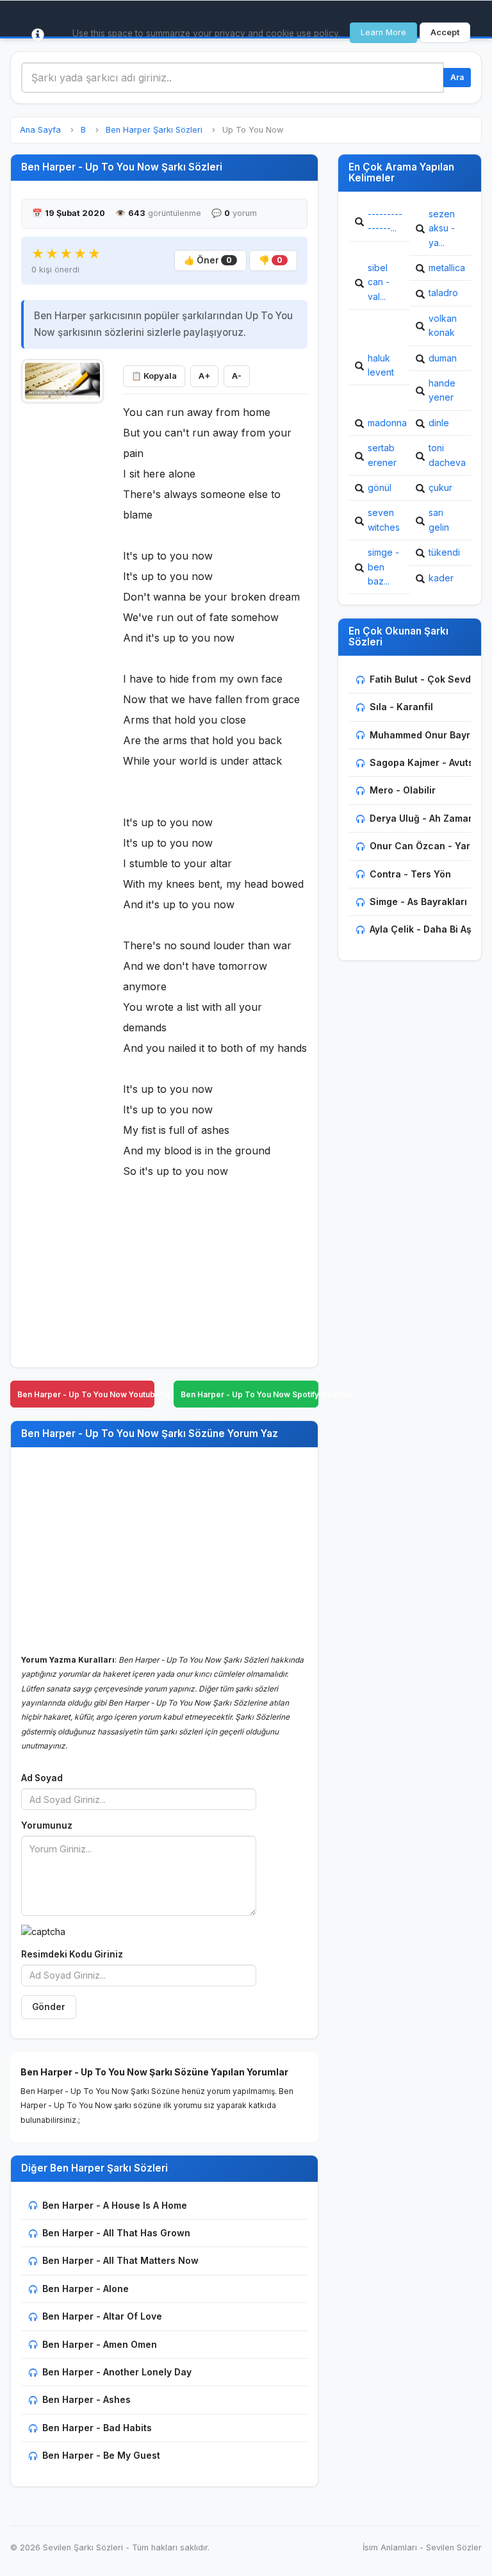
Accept (445, 32)
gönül (380, 487)
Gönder (49, 2007)
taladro (443, 293)
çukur (440, 487)
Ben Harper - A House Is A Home (115, 2205)
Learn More (383, 32)
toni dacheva (447, 455)
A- (237, 376)
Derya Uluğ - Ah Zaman (422, 818)
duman (443, 358)
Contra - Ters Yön (410, 874)
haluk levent (381, 365)
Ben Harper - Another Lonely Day (117, 2372)
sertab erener (382, 455)
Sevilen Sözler (454, 2547)
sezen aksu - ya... (442, 228)
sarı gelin (439, 519)
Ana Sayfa (40, 130)
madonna (387, 423)
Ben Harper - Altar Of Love (102, 2316)
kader (441, 578)
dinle (439, 423)
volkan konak (443, 325)
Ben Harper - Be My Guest (101, 2455)
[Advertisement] (62, 603)
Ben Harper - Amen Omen (100, 2344)
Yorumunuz (47, 1825)
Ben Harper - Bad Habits (97, 2428)
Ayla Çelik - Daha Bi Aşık (424, 929)
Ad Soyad (42, 1778)
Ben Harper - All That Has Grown (116, 2233)
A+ (204, 376)
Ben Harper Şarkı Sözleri (154, 130)
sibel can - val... (379, 282)
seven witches (384, 519)
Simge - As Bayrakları (418, 902)
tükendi (444, 552)
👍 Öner (208, 260)
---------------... (385, 221)
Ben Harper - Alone (86, 2289)
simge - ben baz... (383, 567)
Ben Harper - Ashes (86, 2399)
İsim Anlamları (390, 2547)
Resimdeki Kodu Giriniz (72, 1954)
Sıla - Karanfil (401, 707)
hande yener (442, 390)
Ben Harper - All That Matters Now (120, 2260)
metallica (447, 268)
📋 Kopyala (154, 376)
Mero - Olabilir (403, 790)
